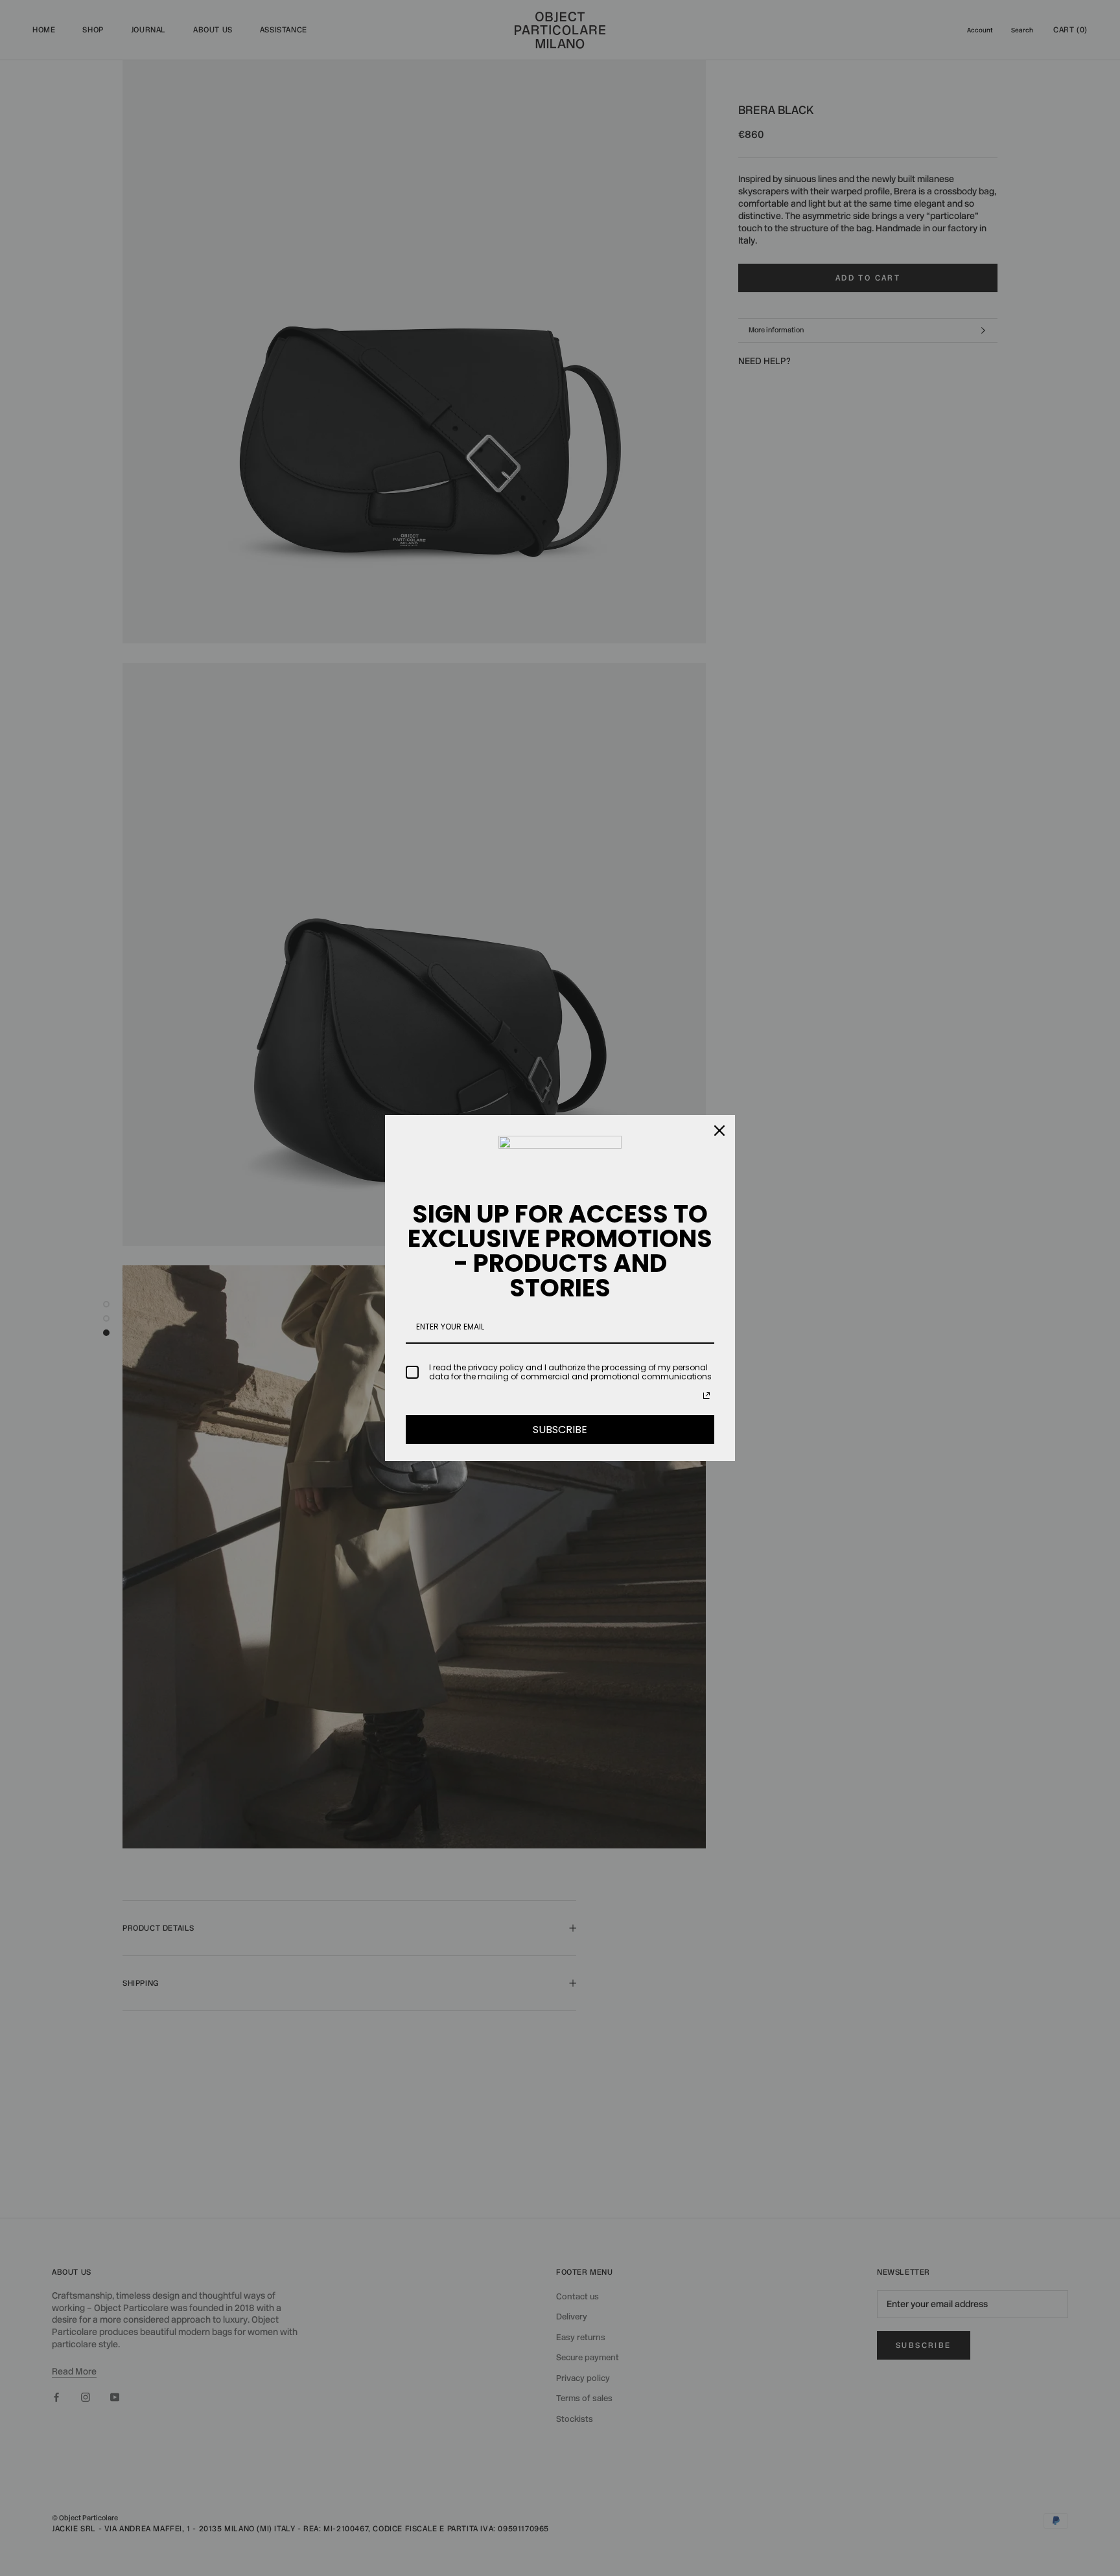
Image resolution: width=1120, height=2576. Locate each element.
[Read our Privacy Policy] (706, 1396)
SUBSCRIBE (560, 1430)
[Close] (719, 1131)
